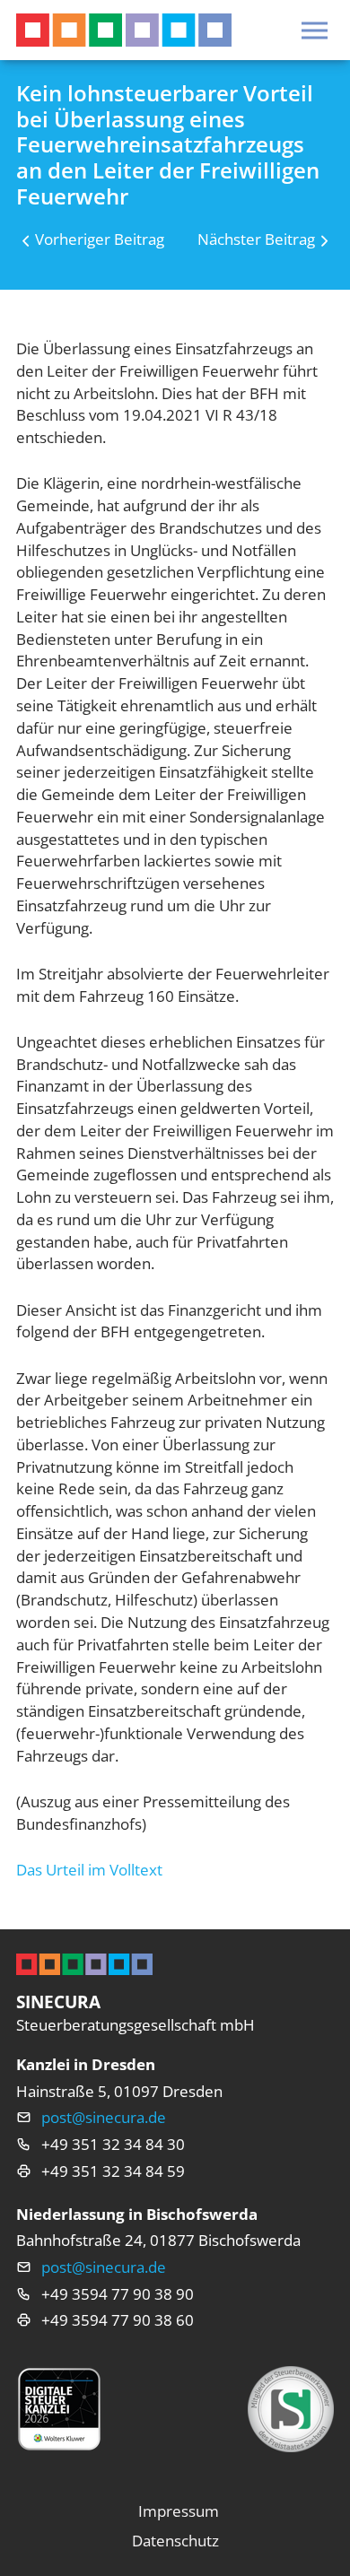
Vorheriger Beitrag (100, 239)
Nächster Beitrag (256, 239)
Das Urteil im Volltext (89, 1870)
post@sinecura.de (104, 2117)
